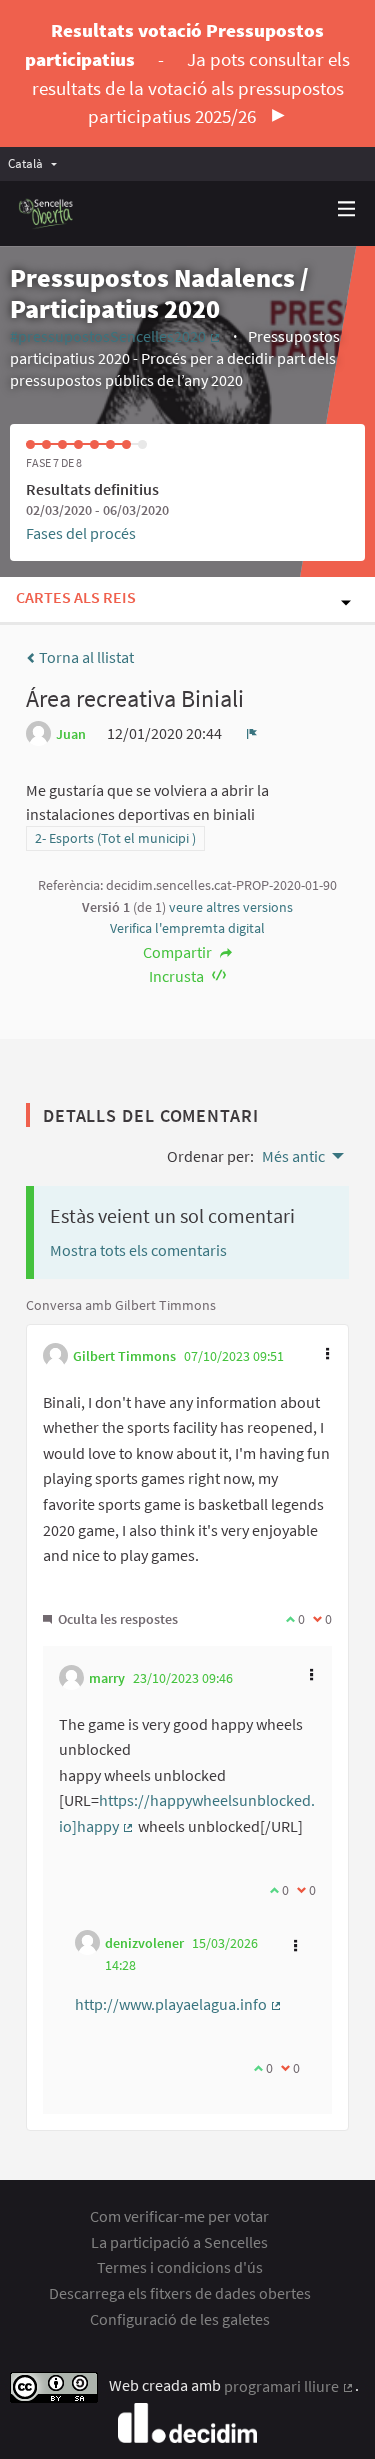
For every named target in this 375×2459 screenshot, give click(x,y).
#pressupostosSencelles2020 (116, 336)
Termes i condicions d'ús (180, 2267)
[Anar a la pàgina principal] (46, 213)
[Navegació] (347, 209)
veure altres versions (231, 907)
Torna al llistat (85, 657)
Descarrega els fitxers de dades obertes (180, 2293)
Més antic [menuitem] (293, 1156)
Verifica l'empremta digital (187, 928)
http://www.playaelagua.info (179, 2004)
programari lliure (289, 2386)
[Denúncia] (252, 733)
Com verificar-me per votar (179, 2216)
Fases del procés (81, 533)
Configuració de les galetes (180, 2319)
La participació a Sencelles (179, 2242)
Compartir (179, 952)
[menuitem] (37, 163)
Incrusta (178, 976)
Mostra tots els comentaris (138, 1250)
